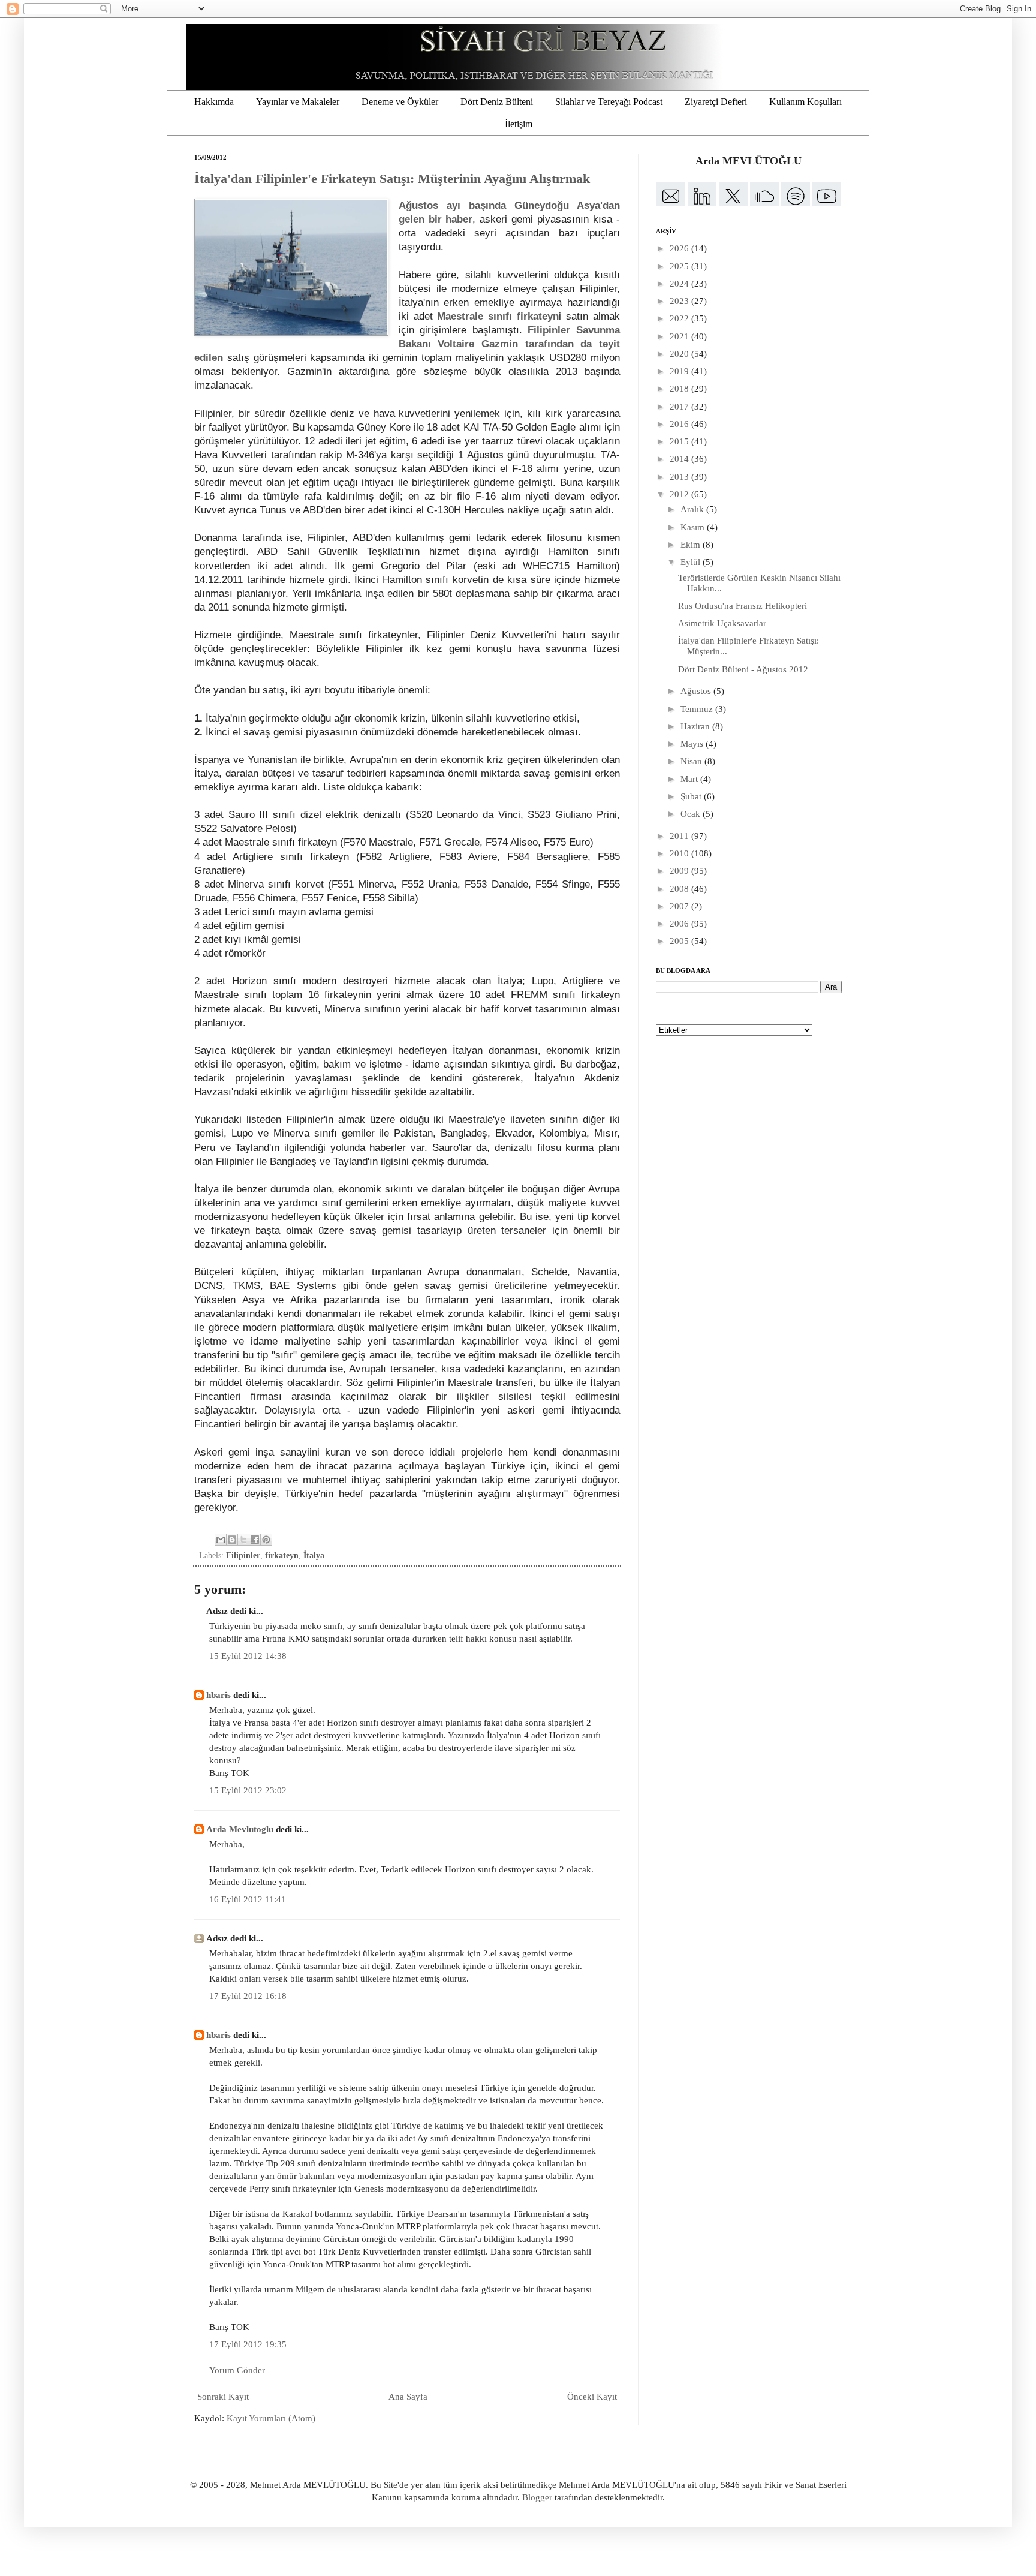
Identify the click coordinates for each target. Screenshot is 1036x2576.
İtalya (314, 1555)
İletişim (519, 124)
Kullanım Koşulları (805, 102)
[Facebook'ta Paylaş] (255, 1540)
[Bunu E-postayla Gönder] (221, 1540)
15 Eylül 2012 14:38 (248, 1656)
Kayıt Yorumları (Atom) (271, 2418)
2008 (680, 889)
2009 (680, 871)
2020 (680, 354)
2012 (680, 494)
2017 (680, 407)
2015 (680, 441)
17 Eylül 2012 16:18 (248, 1996)
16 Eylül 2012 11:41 (248, 1899)
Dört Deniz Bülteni (497, 102)
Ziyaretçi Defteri (716, 102)
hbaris (219, 1695)
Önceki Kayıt (592, 2397)
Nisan (692, 761)
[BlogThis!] (232, 1540)
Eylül (692, 562)
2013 (680, 477)
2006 (680, 924)
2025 (680, 266)
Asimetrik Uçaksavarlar (722, 623)
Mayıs (693, 744)
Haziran (696, 726)
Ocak (692, 814)
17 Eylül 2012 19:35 (248, 2344)
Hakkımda (214, 102)
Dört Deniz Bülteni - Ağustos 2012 (743, 669)
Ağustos (697, 691)
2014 (680, 459)
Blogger (537, 2497)
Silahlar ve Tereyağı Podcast (609, 102)
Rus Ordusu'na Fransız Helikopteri (743, 606)
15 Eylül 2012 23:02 (248, 1790)
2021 (680, 336)
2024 (680, 284)
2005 (680, 941)
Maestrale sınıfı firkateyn (498, 316)
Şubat (692, 796)
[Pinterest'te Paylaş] (266, 1540)
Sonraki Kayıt (223, 2397)
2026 (680, 248)
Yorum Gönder (237, 2370)
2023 (680, 301)
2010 (680, 853)
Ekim (692, 545)
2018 (680, 389)
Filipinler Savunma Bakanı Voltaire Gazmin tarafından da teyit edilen (407, 344)
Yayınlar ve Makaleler (298, 102)
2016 (680, 424)
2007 (680, 906)
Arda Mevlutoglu (240, 1829)
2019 (680, 371)
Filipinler (243, 1555)
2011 (680, 836)
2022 (680, 318)
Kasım (694, 527)
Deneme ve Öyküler (400, 102)
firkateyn (282, 1555)
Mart (690, 779)
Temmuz (698, 709)
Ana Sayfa (408, 2397)
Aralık (693, 509)
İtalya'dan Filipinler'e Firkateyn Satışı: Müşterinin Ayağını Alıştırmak (392, 178)
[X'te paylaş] (243, 1540)
